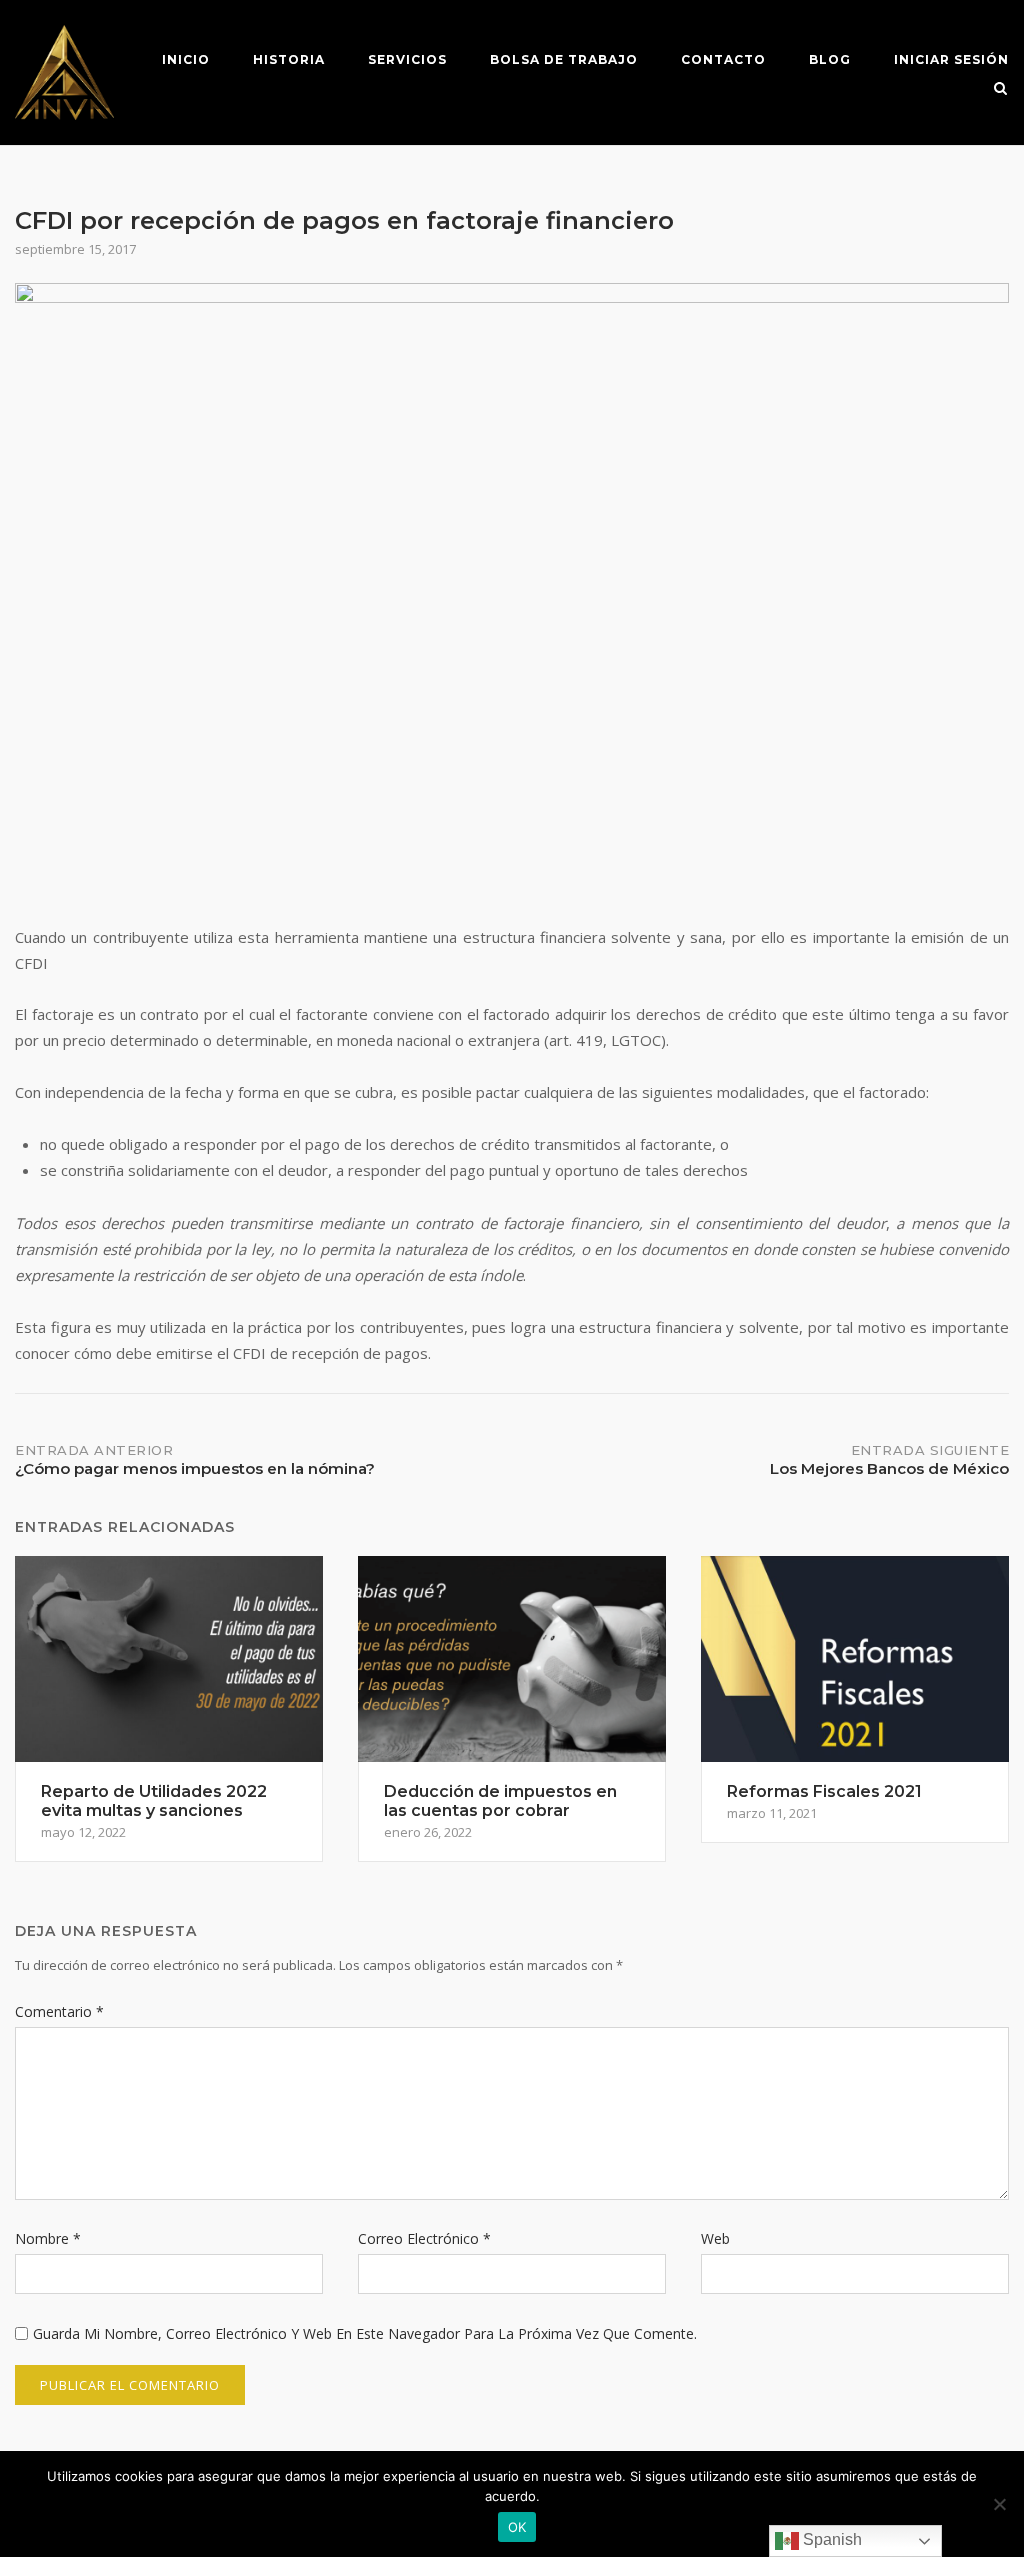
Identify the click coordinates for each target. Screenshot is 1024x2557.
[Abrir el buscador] (1000, 90)
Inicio (186, 59)
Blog (830, 59)
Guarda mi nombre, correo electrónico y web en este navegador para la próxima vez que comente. (365, 2333)
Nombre (48, 2238)
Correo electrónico (424, 2238)
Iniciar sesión (951, 59)
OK (517, 2527)
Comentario (59, 2011)
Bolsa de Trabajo (564, 59)
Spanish (830, 2539)
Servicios (407, 59)
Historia (289, 59)
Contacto (723, 59)
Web (715, 2238)
